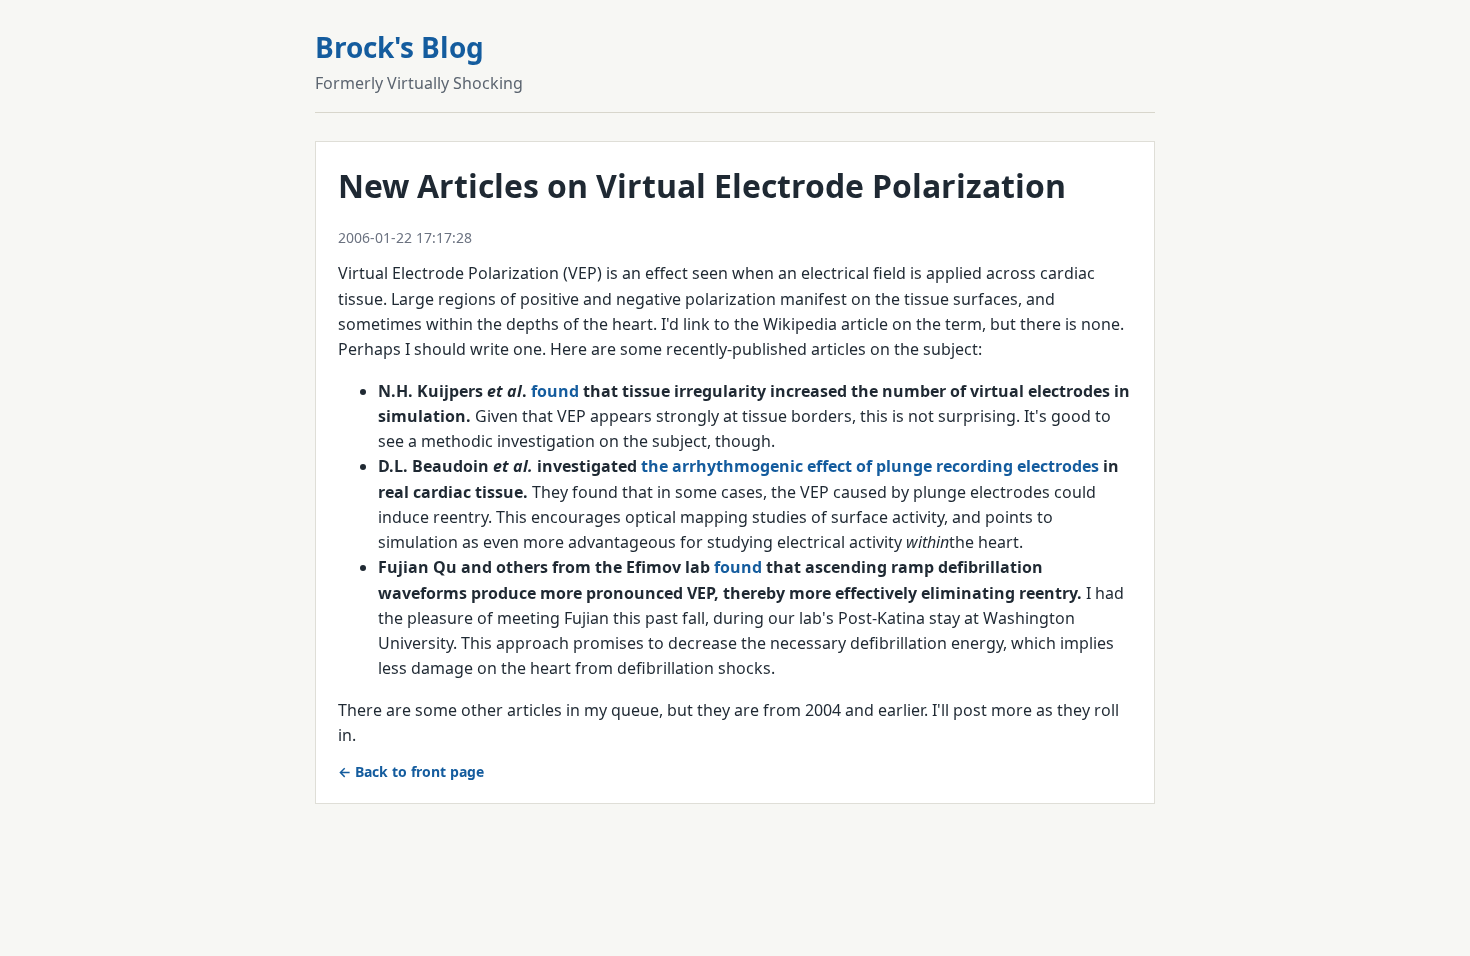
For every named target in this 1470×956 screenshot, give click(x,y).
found (555, 391)
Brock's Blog (399, 47)
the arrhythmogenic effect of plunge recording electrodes (870, 466)
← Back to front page (411, 771)
